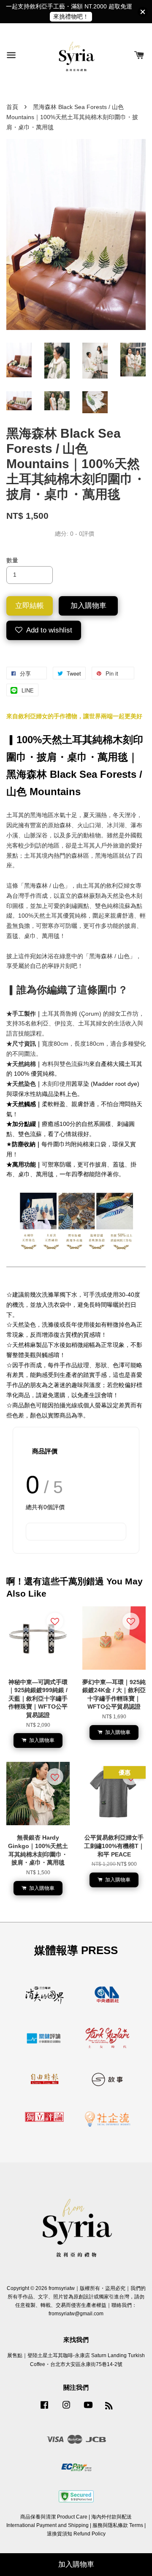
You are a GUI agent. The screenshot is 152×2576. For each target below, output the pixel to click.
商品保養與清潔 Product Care (54, 2517)
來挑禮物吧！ (71, 16)
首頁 (12, 107)
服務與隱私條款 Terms (118, 2525)
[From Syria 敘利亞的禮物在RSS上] (109, 2407)
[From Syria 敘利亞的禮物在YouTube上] (88, 2409)
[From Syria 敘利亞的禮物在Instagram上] (66, 2409)
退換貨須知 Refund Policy (76, 2534)
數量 (12, 560)
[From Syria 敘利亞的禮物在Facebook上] (44, 2409)
